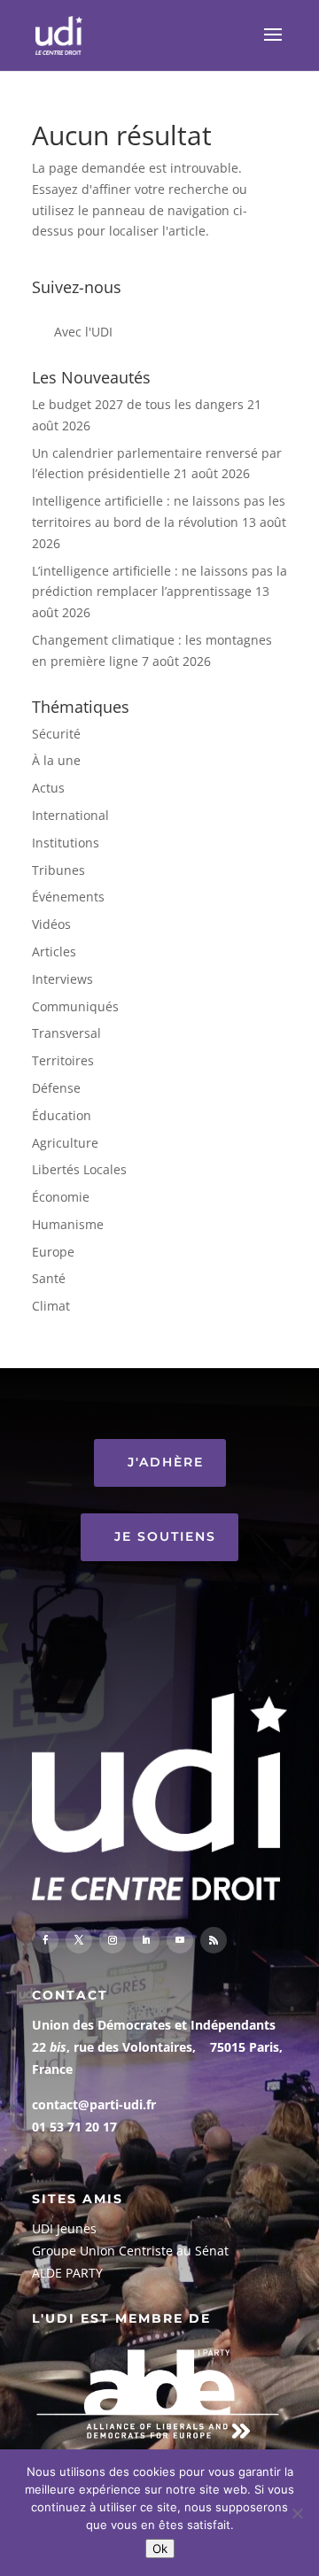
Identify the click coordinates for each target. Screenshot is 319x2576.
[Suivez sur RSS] (214, 1940)
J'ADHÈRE (166, 1462)
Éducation (62, 1115)
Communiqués (75, 1006)
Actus (48, 788)
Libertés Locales (79, 1169)
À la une (56, 760)
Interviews (62, 979)
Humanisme (68, 1224)
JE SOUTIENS (165, 1536)
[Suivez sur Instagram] (113, 1940)
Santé (49, 1278)
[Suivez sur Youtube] (180, 1940)
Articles (54, 951)
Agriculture (65, 1143)
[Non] (297, 2513)
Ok (160, 2549)
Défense (56, 1088)
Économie (61, 1197)
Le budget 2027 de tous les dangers (138, 404)
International (70, 815)
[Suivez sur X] (79, 1940)
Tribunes (58, 870)
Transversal (66, 1033)
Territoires (63, 1060)
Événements (68, 897)
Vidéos (51, 924)
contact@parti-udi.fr (94, 2104)
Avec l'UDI (83, 332)
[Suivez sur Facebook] (45, 1940)
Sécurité (56, 734)
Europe (53, 1252)
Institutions (66, 843)
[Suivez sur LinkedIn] (146, 1940)
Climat (51, 1306)
